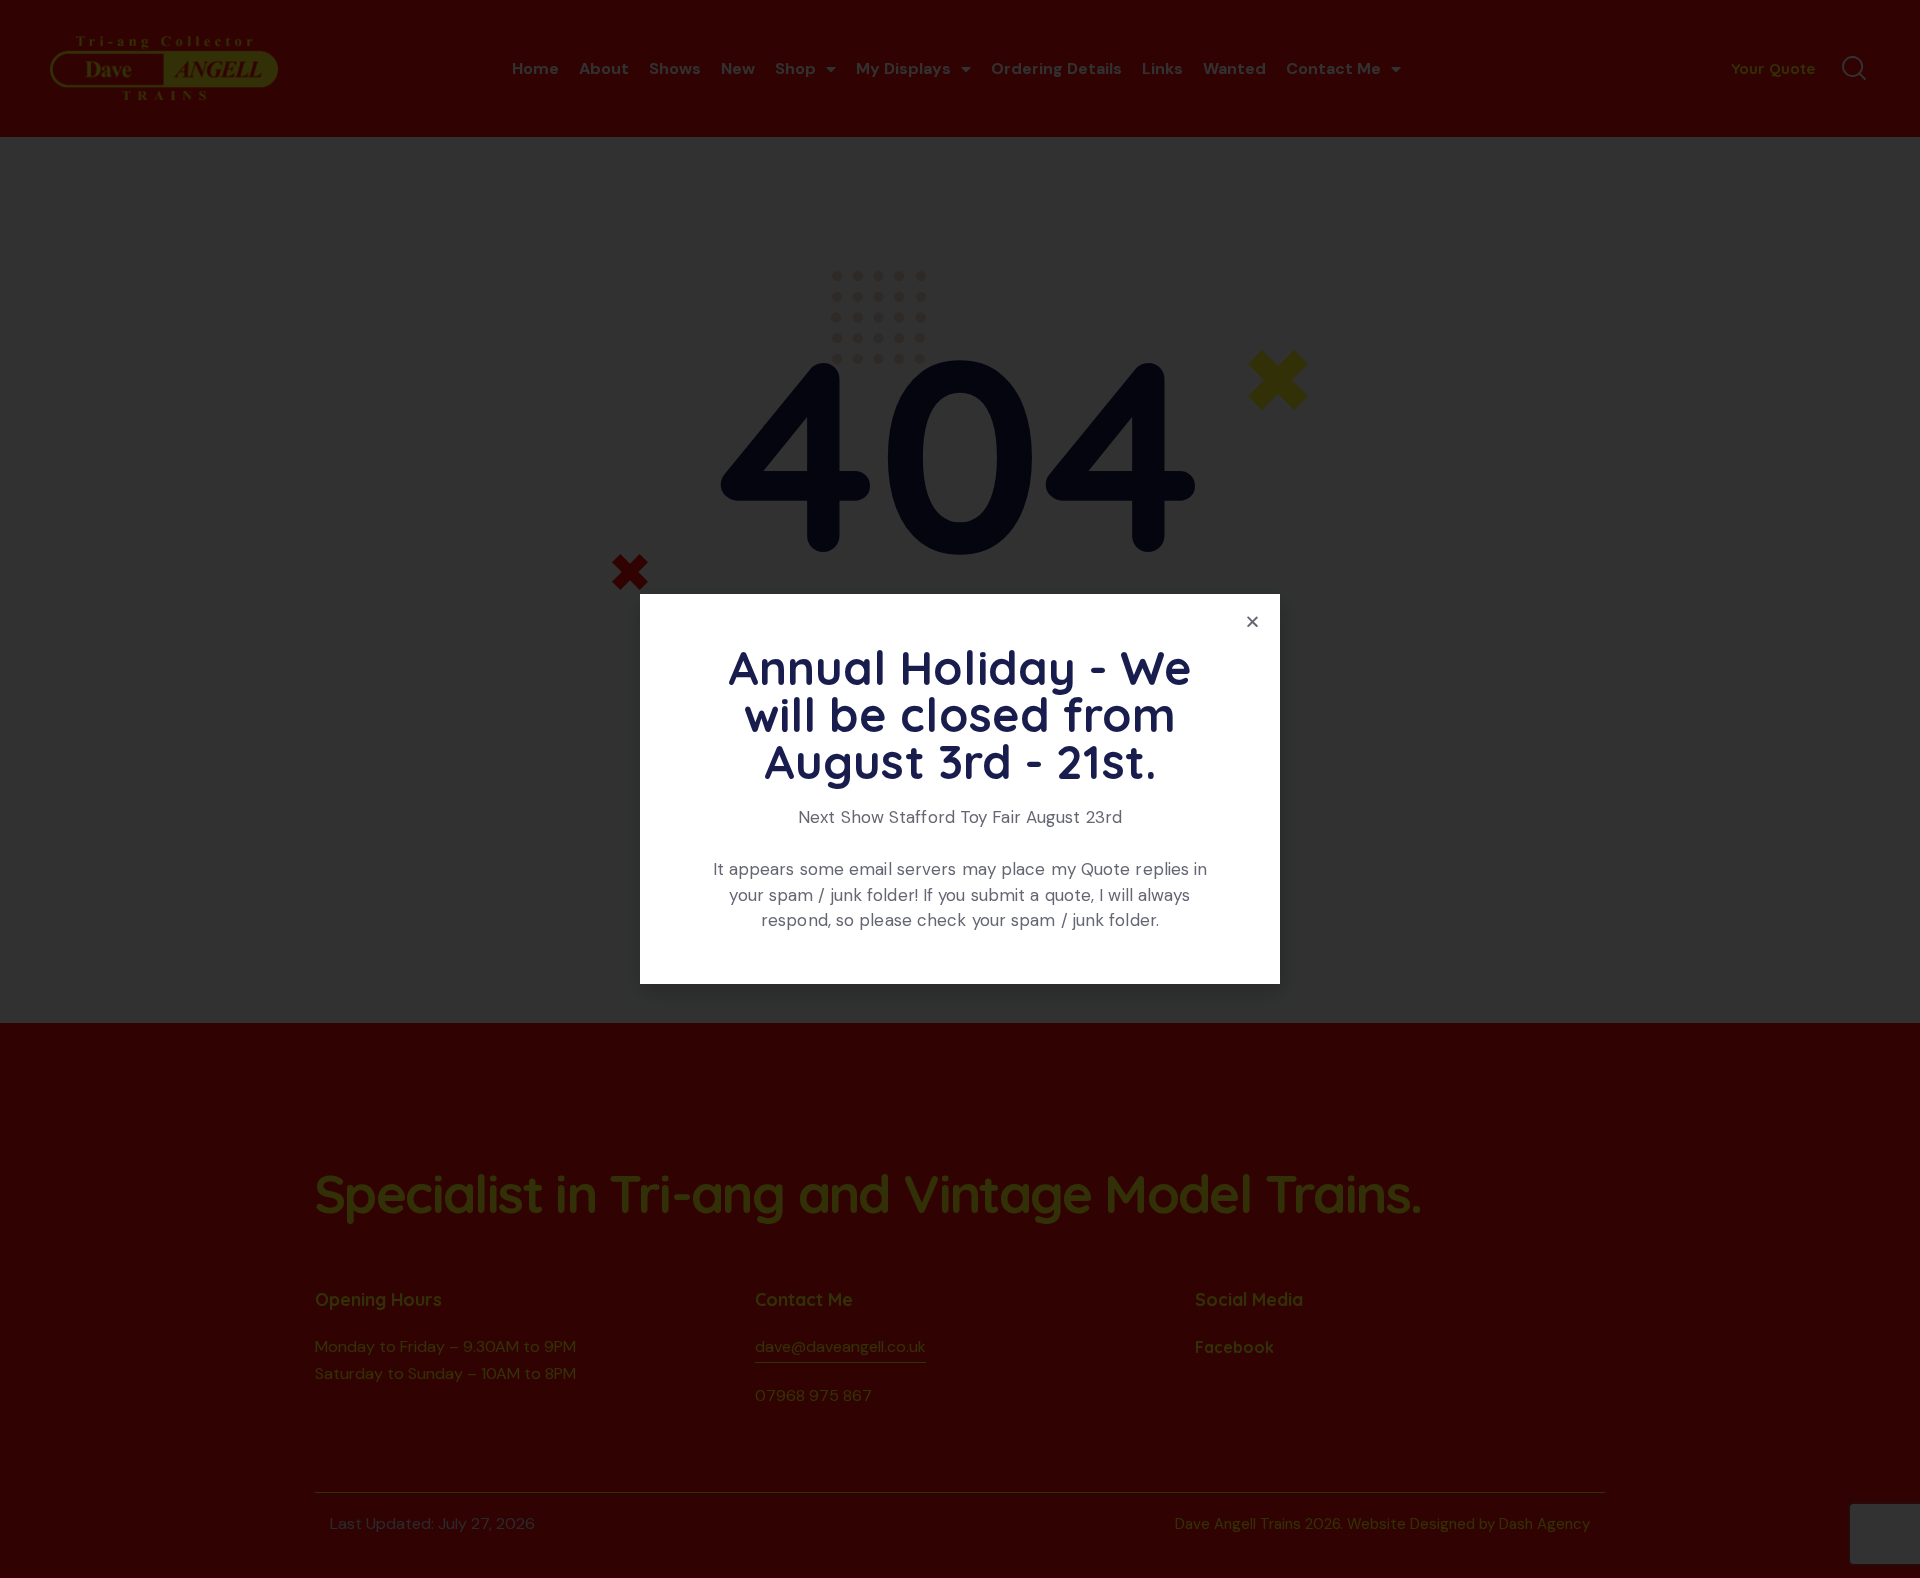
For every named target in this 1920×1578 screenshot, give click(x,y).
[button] (1252, 621)
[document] (960, 789)
